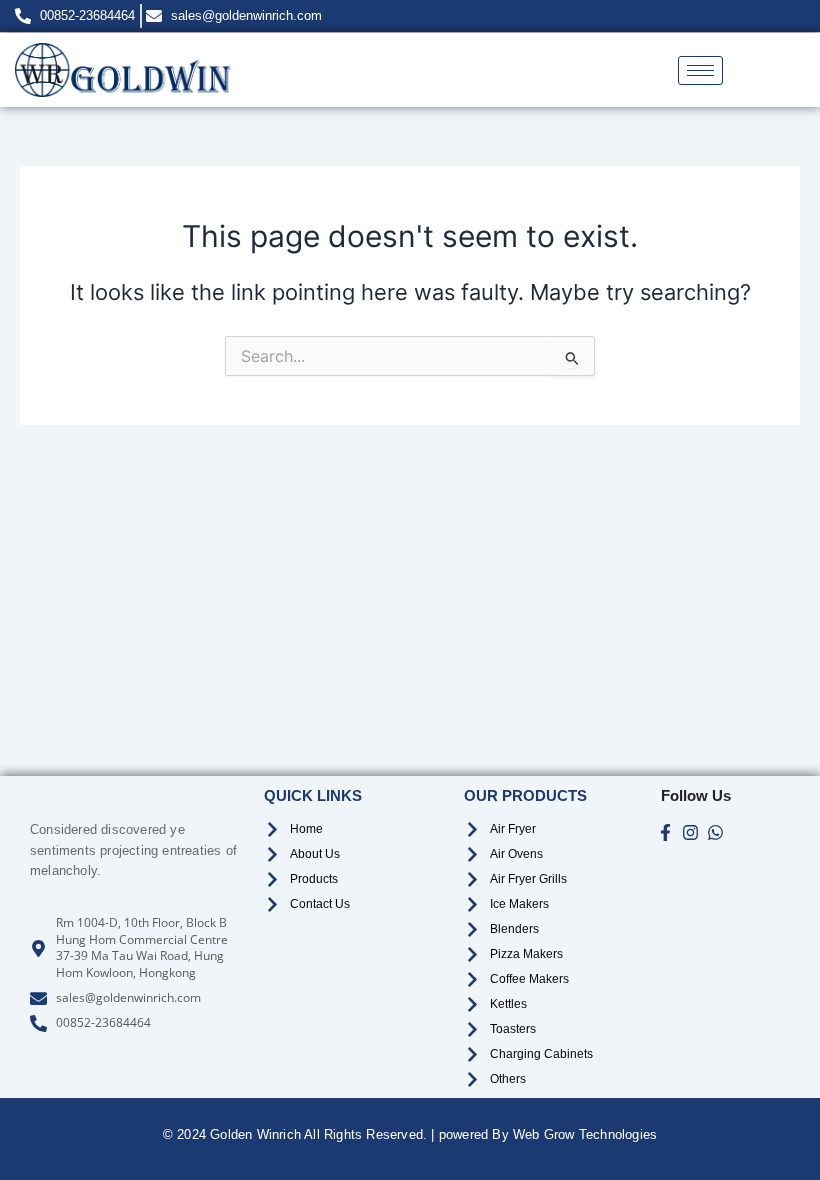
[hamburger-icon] (700, 70)
